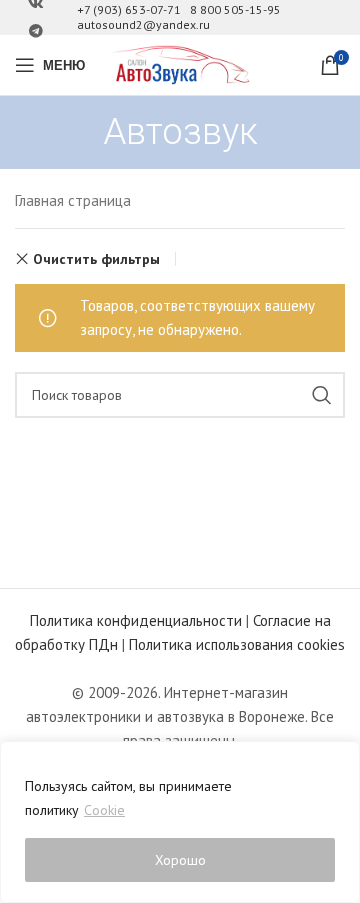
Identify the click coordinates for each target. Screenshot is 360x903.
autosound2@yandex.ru (143, 24)
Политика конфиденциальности (136, 620)
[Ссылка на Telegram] (36, 31)
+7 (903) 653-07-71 (129, 9)
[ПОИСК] (322, 395)
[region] (180, 822)
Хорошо (180, 860)
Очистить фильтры (96, 259)
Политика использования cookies (237, 644)
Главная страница (73, 200)
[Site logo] (180, 63)
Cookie (104, 810)
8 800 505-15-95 (235, 9)
